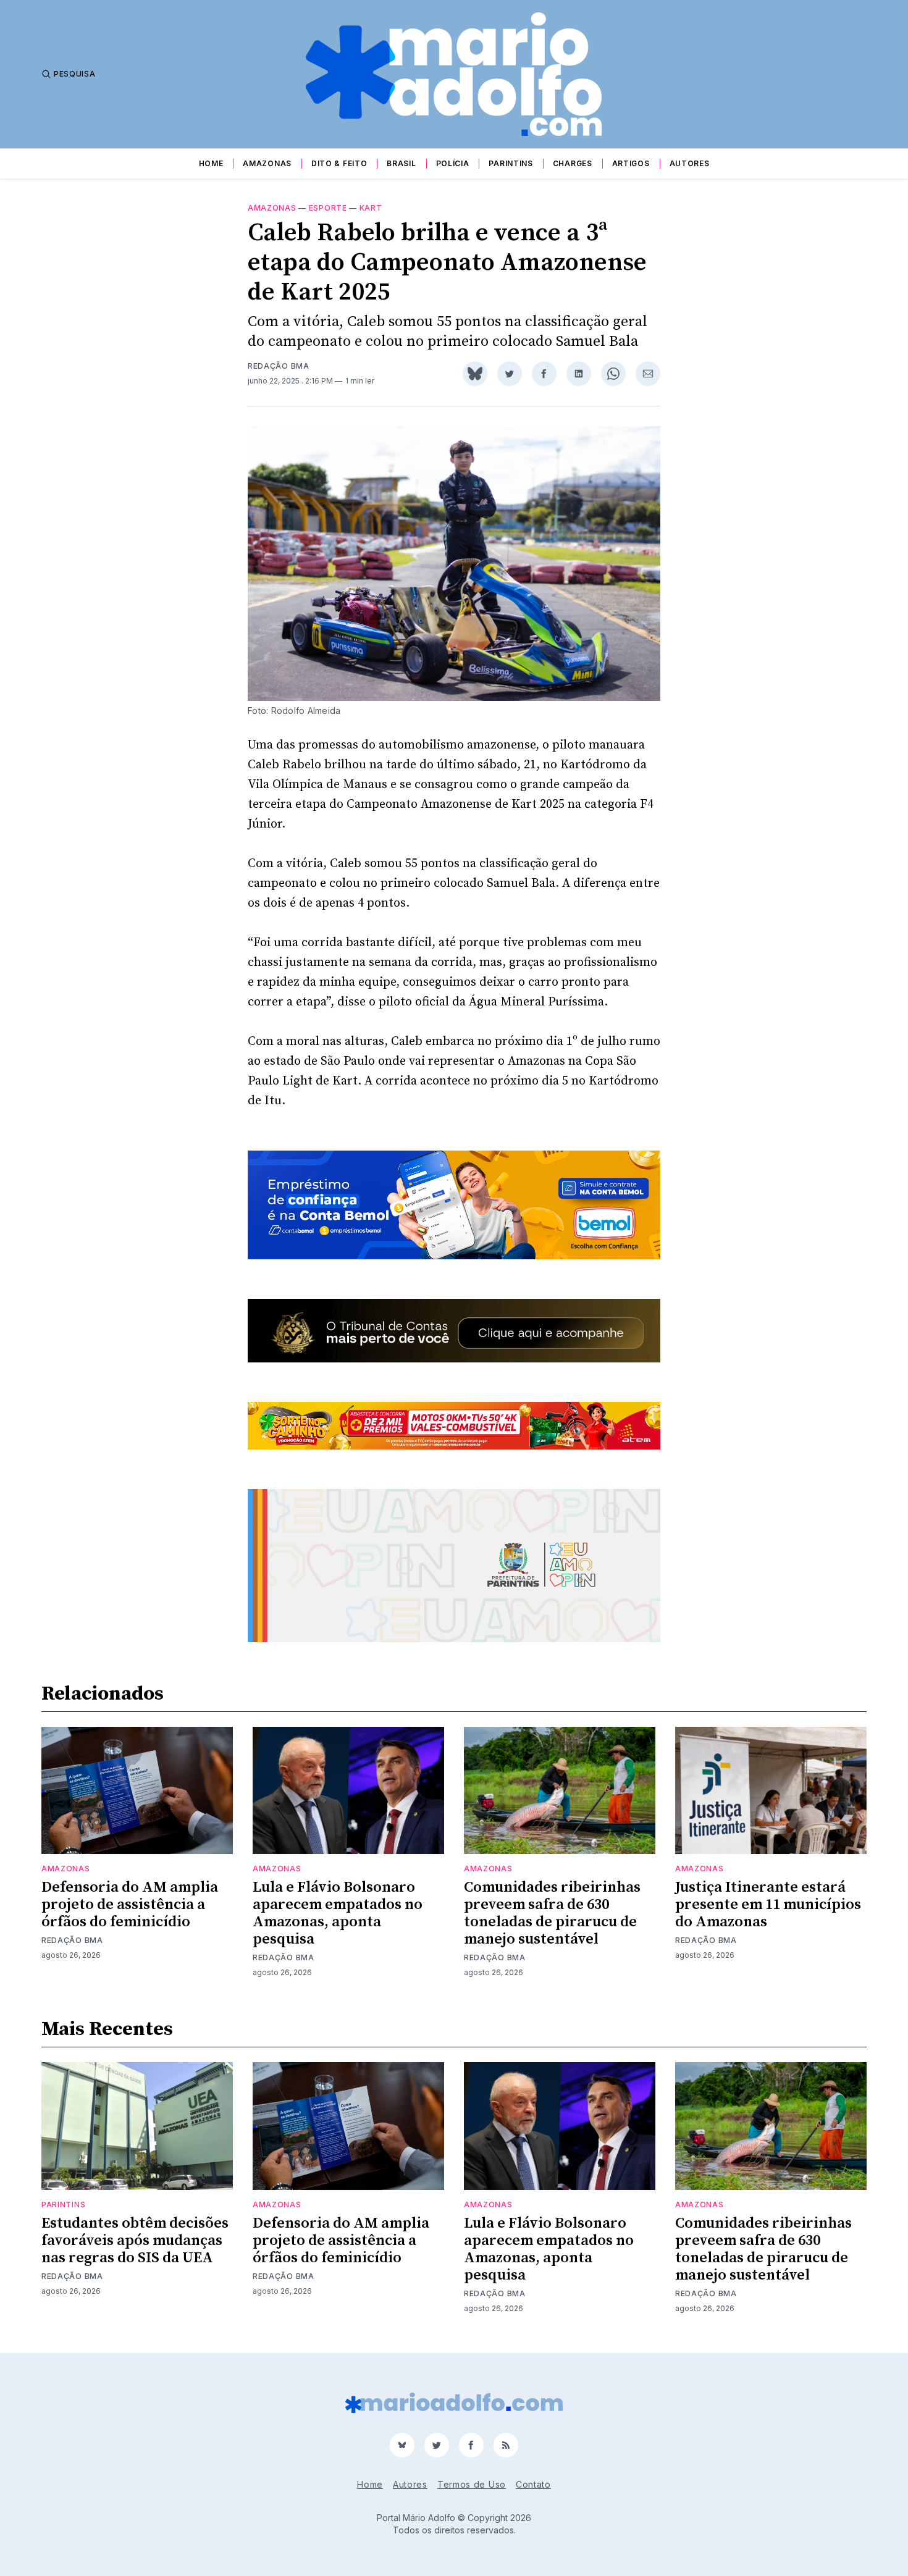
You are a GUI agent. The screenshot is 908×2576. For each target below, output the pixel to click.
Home (211, 163)
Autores (690, 163)
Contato (533, 2484)
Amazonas (267, 163)
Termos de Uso (472, 2484)
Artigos (631, 163)
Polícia (453, 163)
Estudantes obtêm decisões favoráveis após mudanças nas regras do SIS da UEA (135, 2241)
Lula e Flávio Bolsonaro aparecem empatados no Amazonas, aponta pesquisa (338, 1913)
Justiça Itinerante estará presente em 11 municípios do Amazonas (768, 1905)
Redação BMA (279, 366)
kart (371, 208)
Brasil (401, 163)
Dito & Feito (339, 163)
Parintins (511, 163)
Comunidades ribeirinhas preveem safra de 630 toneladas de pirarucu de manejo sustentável (552, 1913)
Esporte (328, 208)
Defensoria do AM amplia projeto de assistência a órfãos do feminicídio (130, 1905)
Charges (573, 163)
